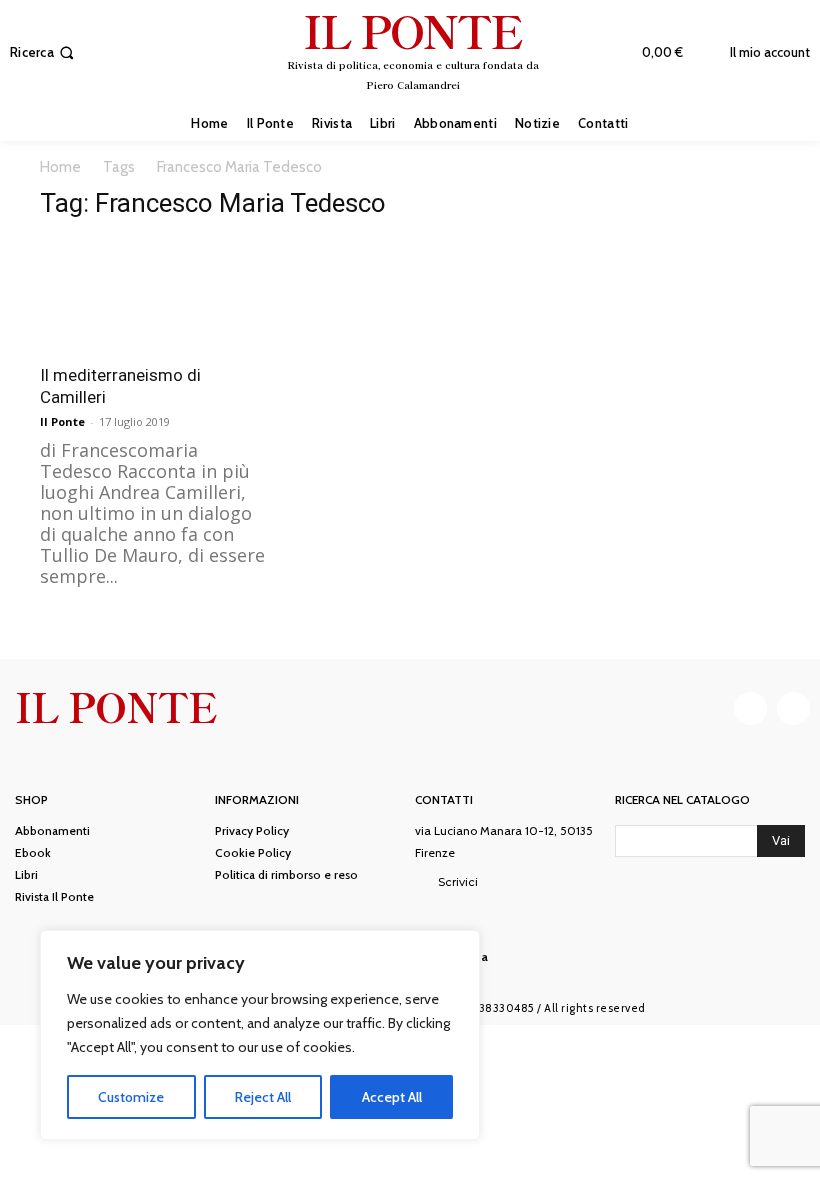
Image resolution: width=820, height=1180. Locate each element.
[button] (44, 52)
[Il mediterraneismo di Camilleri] (154, 295)
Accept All (392, 1097)
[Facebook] (750, 708)
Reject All (263, 1097)
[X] (793, 708)
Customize (131, 1097)
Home (60, 167)
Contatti (444, 800)
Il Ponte (62, 421)
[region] (260, 1035)
